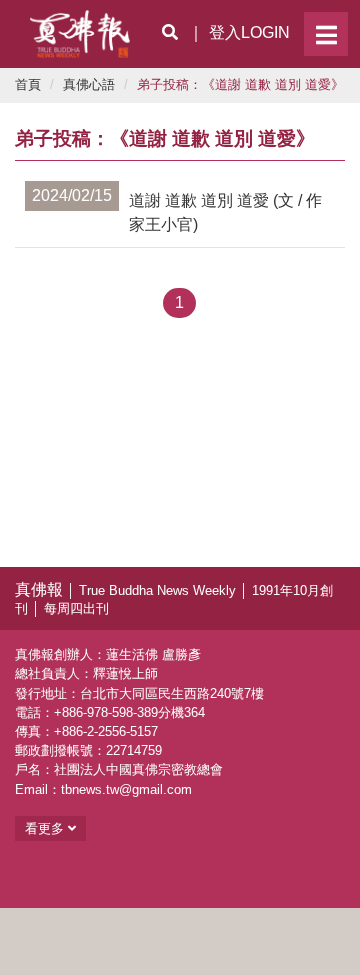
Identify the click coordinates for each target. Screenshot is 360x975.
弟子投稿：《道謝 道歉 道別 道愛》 (240, 84)
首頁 (28, 84)
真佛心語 (89, 84)
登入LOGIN (249, 32)
